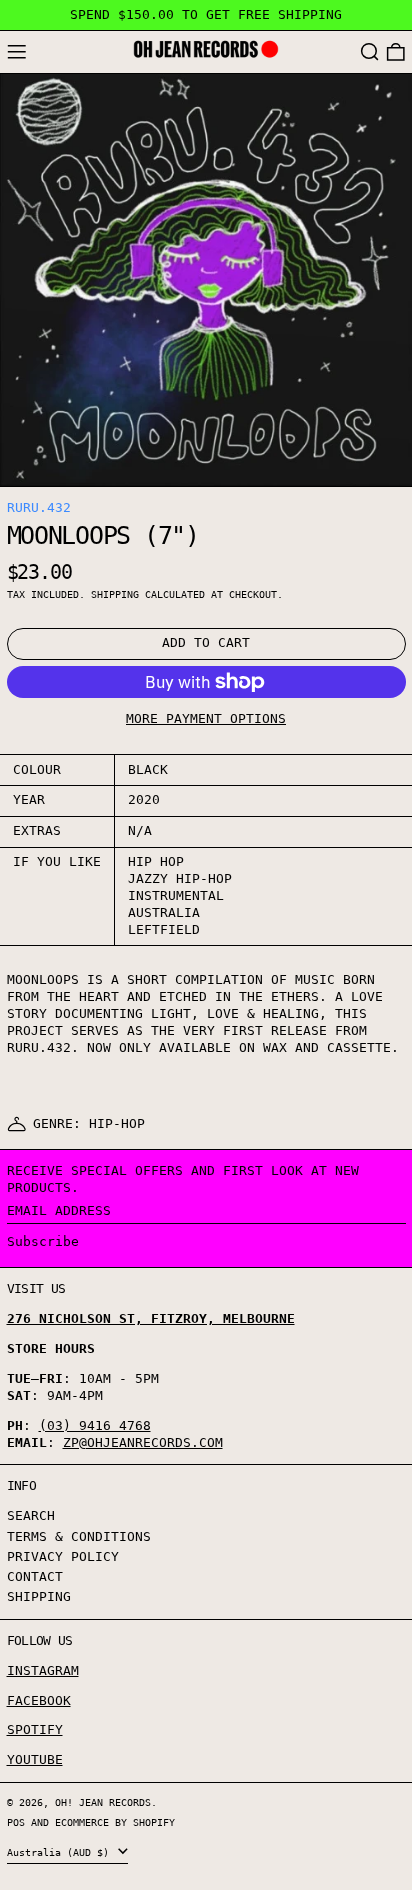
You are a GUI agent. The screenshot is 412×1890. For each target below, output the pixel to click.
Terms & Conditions (79, 1536)
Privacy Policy (63, 1556)
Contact (35, 1576)
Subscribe (43, 1241)
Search (31, 1515)
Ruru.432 (39, 507)
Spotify (35, 1729)
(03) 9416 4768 (95, 1425)
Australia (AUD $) (61, 1852)
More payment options (206, 718)
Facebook (39, 1700)
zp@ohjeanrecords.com (143, 1442)
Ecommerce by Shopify (115, 1822)
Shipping (115, 594)
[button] (370, 52)
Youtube (35, 1759)
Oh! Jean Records (103, 1802)
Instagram (43, 1670)
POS (16, 1822)
